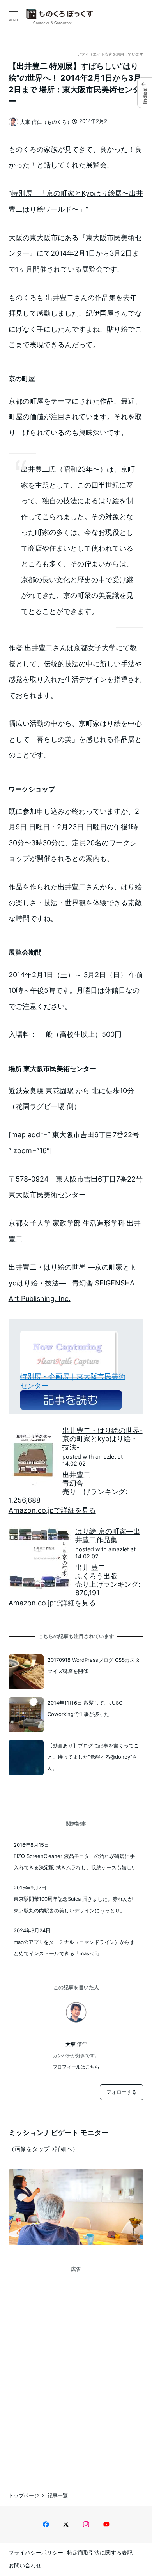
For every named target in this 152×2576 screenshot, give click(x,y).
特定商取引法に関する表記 (100, 2552)
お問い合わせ (25, 2565)
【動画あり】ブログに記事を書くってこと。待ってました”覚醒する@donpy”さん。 (93, 1757)
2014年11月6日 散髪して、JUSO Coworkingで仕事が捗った (85, 1708)
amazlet (106, 1457)
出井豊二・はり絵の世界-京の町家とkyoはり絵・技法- (103, 1439)
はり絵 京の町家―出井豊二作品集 (108, 1536)
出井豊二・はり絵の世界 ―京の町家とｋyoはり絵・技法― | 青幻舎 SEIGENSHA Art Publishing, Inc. (73, 1283)
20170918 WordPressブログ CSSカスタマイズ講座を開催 (94, 1666)
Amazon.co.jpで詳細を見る (52, 1510)
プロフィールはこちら (76, 2067)
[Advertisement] (76, 2375)
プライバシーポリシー (36, 2552)
